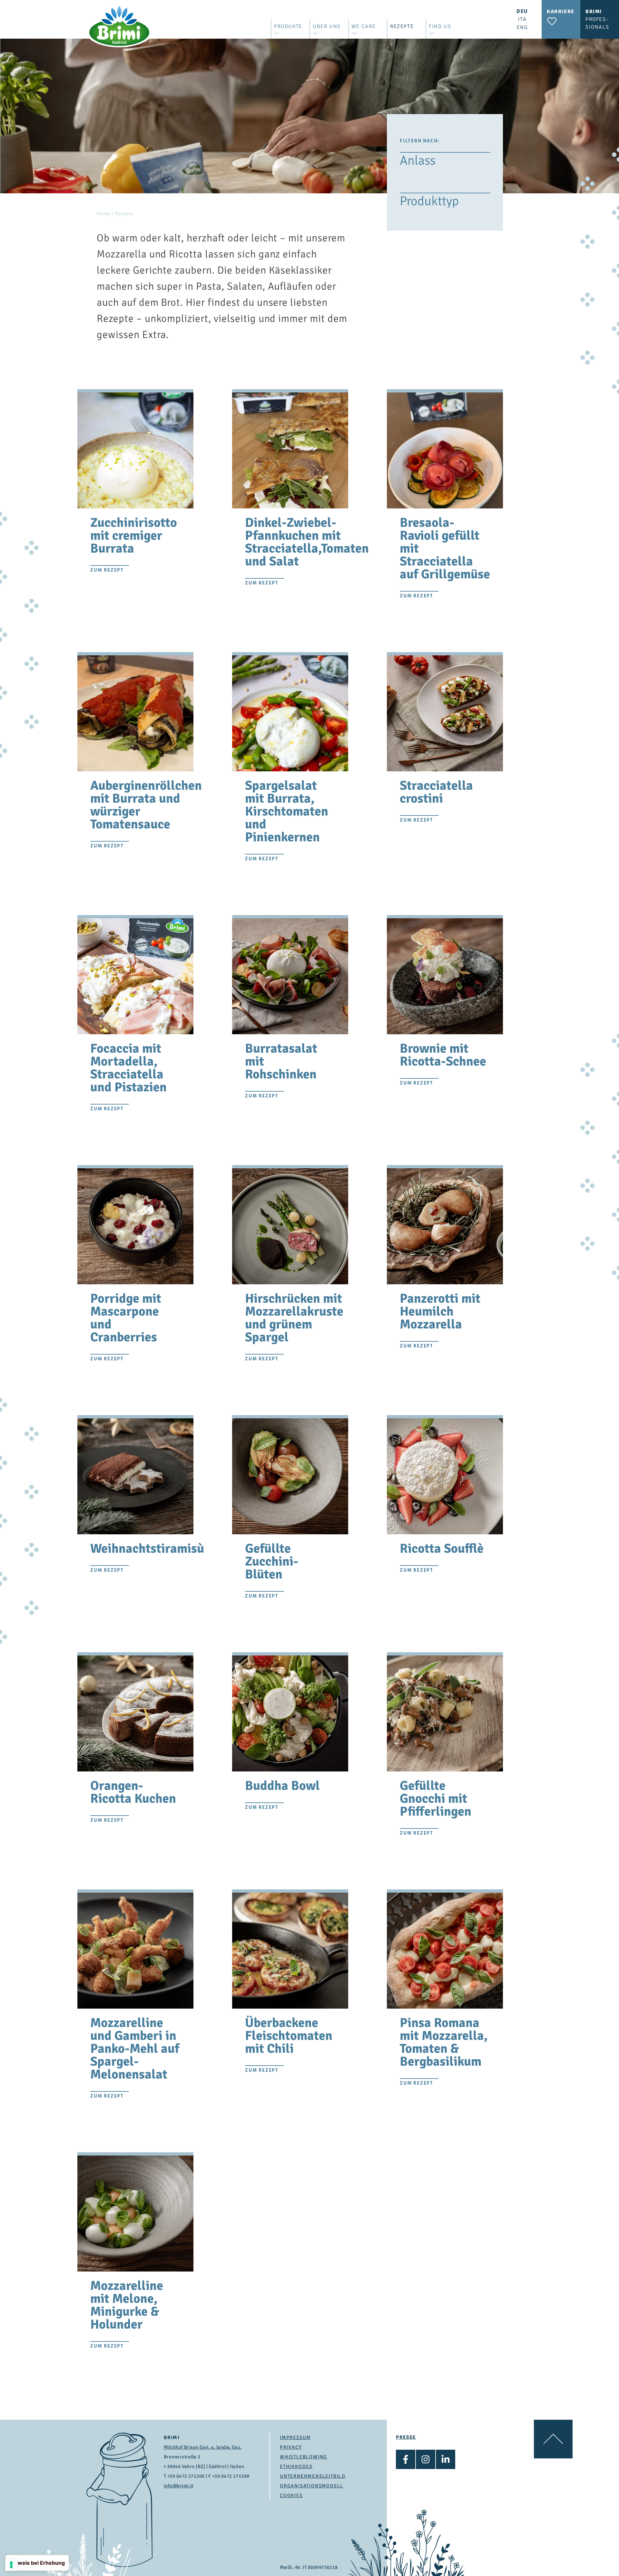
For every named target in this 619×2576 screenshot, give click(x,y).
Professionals (597, 19)
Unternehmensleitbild (313, 2476)
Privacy (291, 2447)
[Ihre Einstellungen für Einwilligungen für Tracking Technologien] (11, 2565)
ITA (522, 19)
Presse (406, 2437)
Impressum (295, 2437)
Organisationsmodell (312, 2486)
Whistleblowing (304, 2457)
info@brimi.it (179, 2486)
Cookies (291, 2495)
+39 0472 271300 (186, 2476)
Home (103, 214)
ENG (522, 27)
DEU (522, 11)
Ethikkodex (296, 2466)
